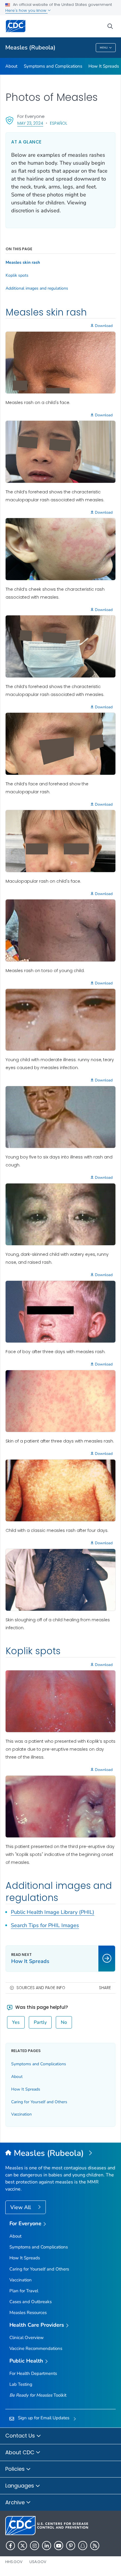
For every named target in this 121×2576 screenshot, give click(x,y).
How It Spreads (104, 66)
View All (21, 2207)
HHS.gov (14, 2562)
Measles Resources (28, 2313)
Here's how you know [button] (26, 10)
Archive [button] (16, 2502)
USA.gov (38, 2562)
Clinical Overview (27, 2338)
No (64, 2022)
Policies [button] (16, 2469)
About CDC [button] (21, 2452)
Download (104, 326)
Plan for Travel (24, 2291)
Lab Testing (21, 2384)
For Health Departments (33, 2373)
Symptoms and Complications (53, 66)
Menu (104, 48)
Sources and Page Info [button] (41, 1988)
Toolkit (38, 2395)
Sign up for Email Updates (44, 2418)
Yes (16, 2022)
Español (59, 123)
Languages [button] (20, 2486)
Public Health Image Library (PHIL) (53, 1912)
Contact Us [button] (21, 2436)
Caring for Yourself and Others (39, 2102)
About (11, 66)
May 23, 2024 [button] (30, 123)
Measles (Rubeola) (30, 47)
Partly (40, 2022)
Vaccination (21, 2114)
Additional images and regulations (37, 288)
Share (105, 1988)
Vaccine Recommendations (36, 2348)
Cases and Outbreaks (31, 2302)
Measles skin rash (23, 263)
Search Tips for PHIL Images (45, 1925)
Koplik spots (17, 276)
